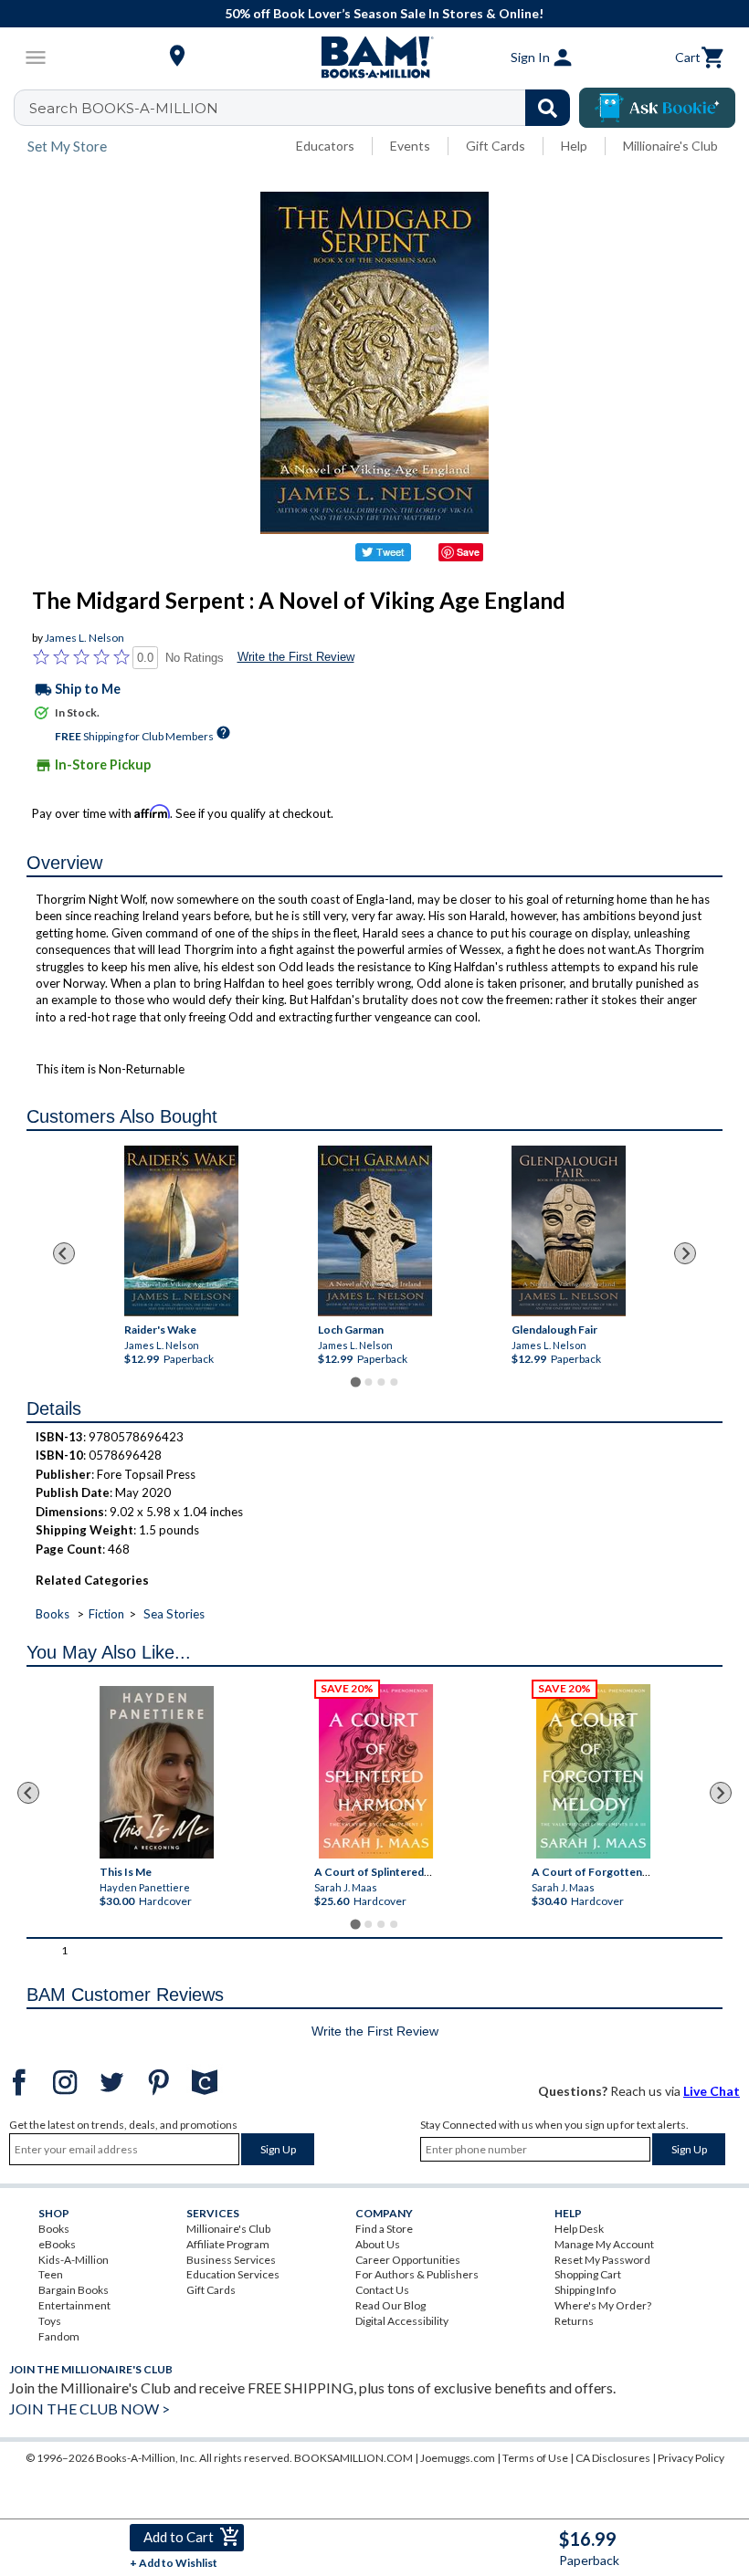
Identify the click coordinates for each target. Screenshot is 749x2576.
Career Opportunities (408, 2260)
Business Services (231, 2260)
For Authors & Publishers (417, 2274)
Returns (574, 2321)
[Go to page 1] (355, 1382)
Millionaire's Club (670, 146)
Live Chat (712, 2091)
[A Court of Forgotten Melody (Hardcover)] (594, 1771)
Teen (51, 2274)
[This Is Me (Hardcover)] (158, 1772)
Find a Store (384, 2229)
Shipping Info (585, 2290)
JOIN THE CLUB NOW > (90, 2408)
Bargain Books (74, 2290)
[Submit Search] (548, 108)
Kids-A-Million (74, 2260)
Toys (50, 2321)
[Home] (374, 58)
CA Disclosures (613, 2458)
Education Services (233, 2274)
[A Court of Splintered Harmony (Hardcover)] (377, 1771)
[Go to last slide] (64, 1253)
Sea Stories (174, 1614)
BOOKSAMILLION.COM (353, 2458)
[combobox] (304, 108)
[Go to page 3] (381, 1382)
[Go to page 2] (368, 1382)
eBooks (57, 2244)
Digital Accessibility (402, 2321)
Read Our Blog (390, 2305)
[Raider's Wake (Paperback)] (180, 1231)
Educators (325, 146)
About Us (378, 2244)
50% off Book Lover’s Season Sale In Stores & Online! (384, 13)
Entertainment (74, 2305)
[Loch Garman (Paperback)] (375, 1231)
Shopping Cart (588, 2274)
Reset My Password (602, 2260)
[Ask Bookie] (657, 108)
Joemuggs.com (458, 2458)
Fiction (106, 1614)
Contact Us (382, 2290)
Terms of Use (535, 2458)
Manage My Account (604, 2244)
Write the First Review (296, 657)
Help (574, 146)
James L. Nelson (84, 638)
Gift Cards (496, 146)
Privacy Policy (691, 2458)
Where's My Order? (603, 2305)
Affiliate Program (228, 2244)
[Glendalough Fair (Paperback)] (569, 1231)
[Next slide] (685, 1253)
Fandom (59, 2336)
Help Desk (579, 2229)
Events (410, 146)
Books (53, 1614)
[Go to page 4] (394, 1382)
